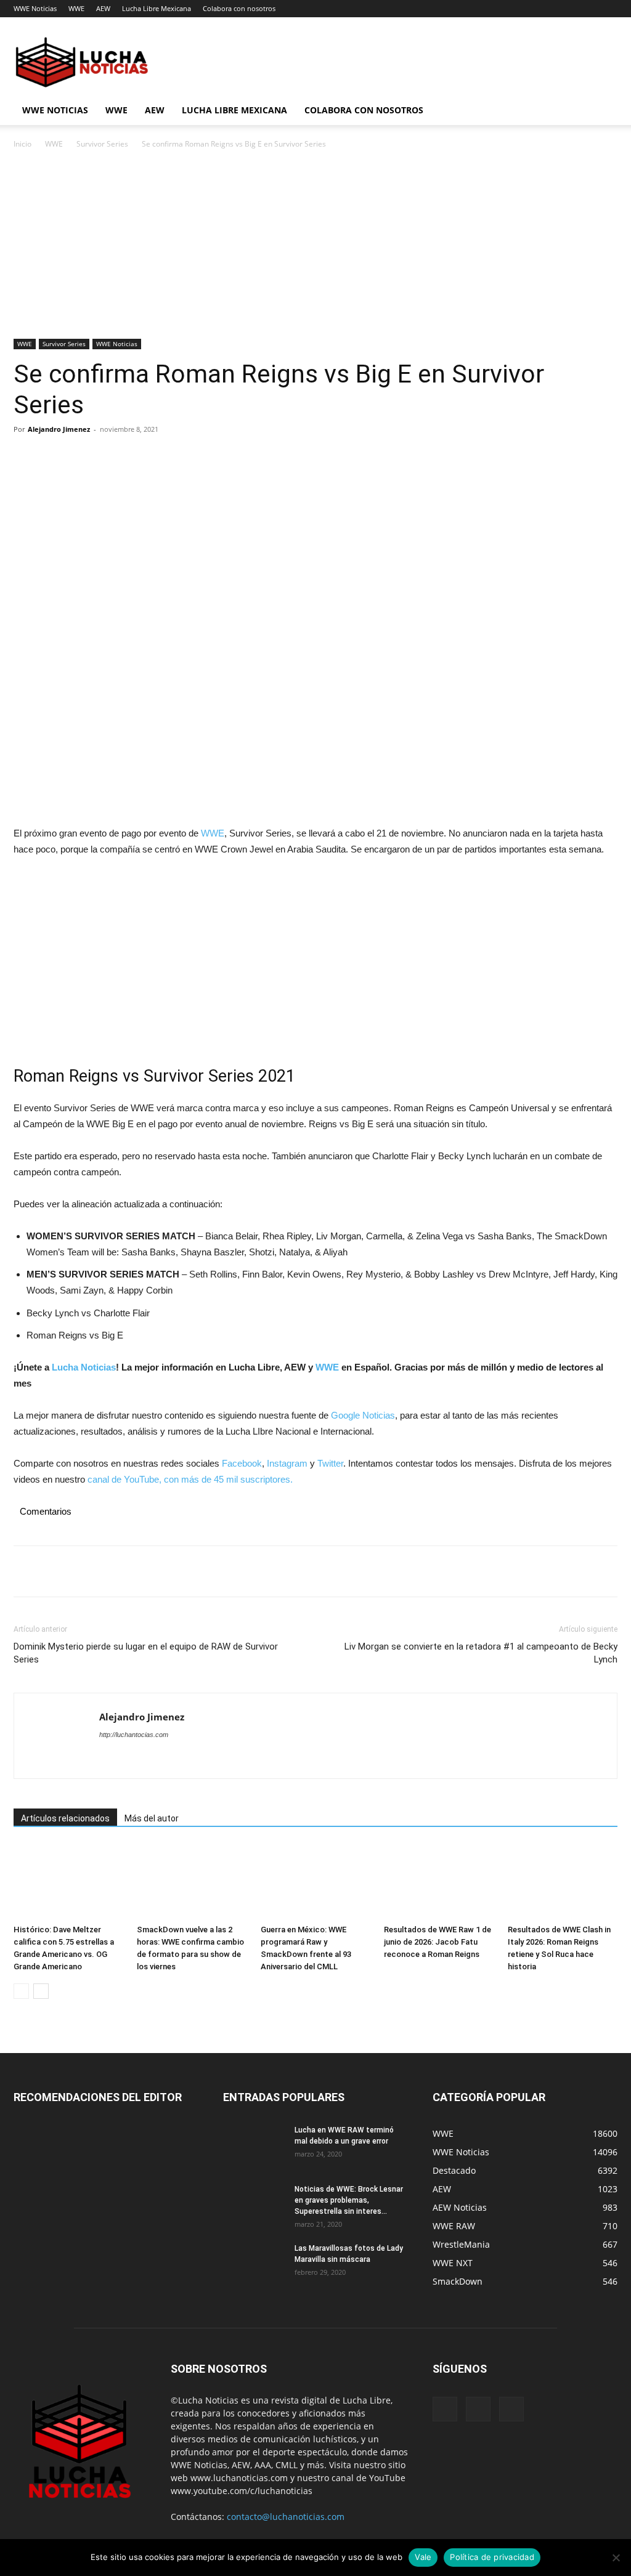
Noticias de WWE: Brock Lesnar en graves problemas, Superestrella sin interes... (349, 2200)
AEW (103, 8)
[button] (603, 111)
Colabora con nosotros (239, 8)
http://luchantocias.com (134, 1735)
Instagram (287, 1463)
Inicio (22, 144)
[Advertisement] (315, 248)
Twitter (330, 1463)
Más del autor (152, 1818)
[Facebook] (26, 457)
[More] (140, 457)
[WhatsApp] (111, 457)
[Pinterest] (83, 457)
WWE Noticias (35, 8)
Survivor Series (102, 144)
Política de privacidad (492, 2557)
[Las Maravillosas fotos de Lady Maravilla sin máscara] (254, 2264)
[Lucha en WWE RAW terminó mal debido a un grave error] (254, 2146)
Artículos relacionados (65, 1818)
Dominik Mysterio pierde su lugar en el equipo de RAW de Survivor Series (146, 1653)
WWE (76, 8)
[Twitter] (54, 457)
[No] (616, 2558)
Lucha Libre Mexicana (157, 8)
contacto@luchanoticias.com (286, 2517)
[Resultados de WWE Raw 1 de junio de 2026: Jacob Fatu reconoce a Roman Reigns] (439, 1881)
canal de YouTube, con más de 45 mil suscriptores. (189, 1479)
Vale (423, 2557)
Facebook (242, 1463)
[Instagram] (478, 2409)
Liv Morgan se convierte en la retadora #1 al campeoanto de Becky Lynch (481, 1653)
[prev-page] (21, 1991)
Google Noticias (363, 1415)
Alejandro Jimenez (59, 429)
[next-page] (41, 1991)
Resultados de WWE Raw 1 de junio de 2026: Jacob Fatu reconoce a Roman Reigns (438, 1942)
